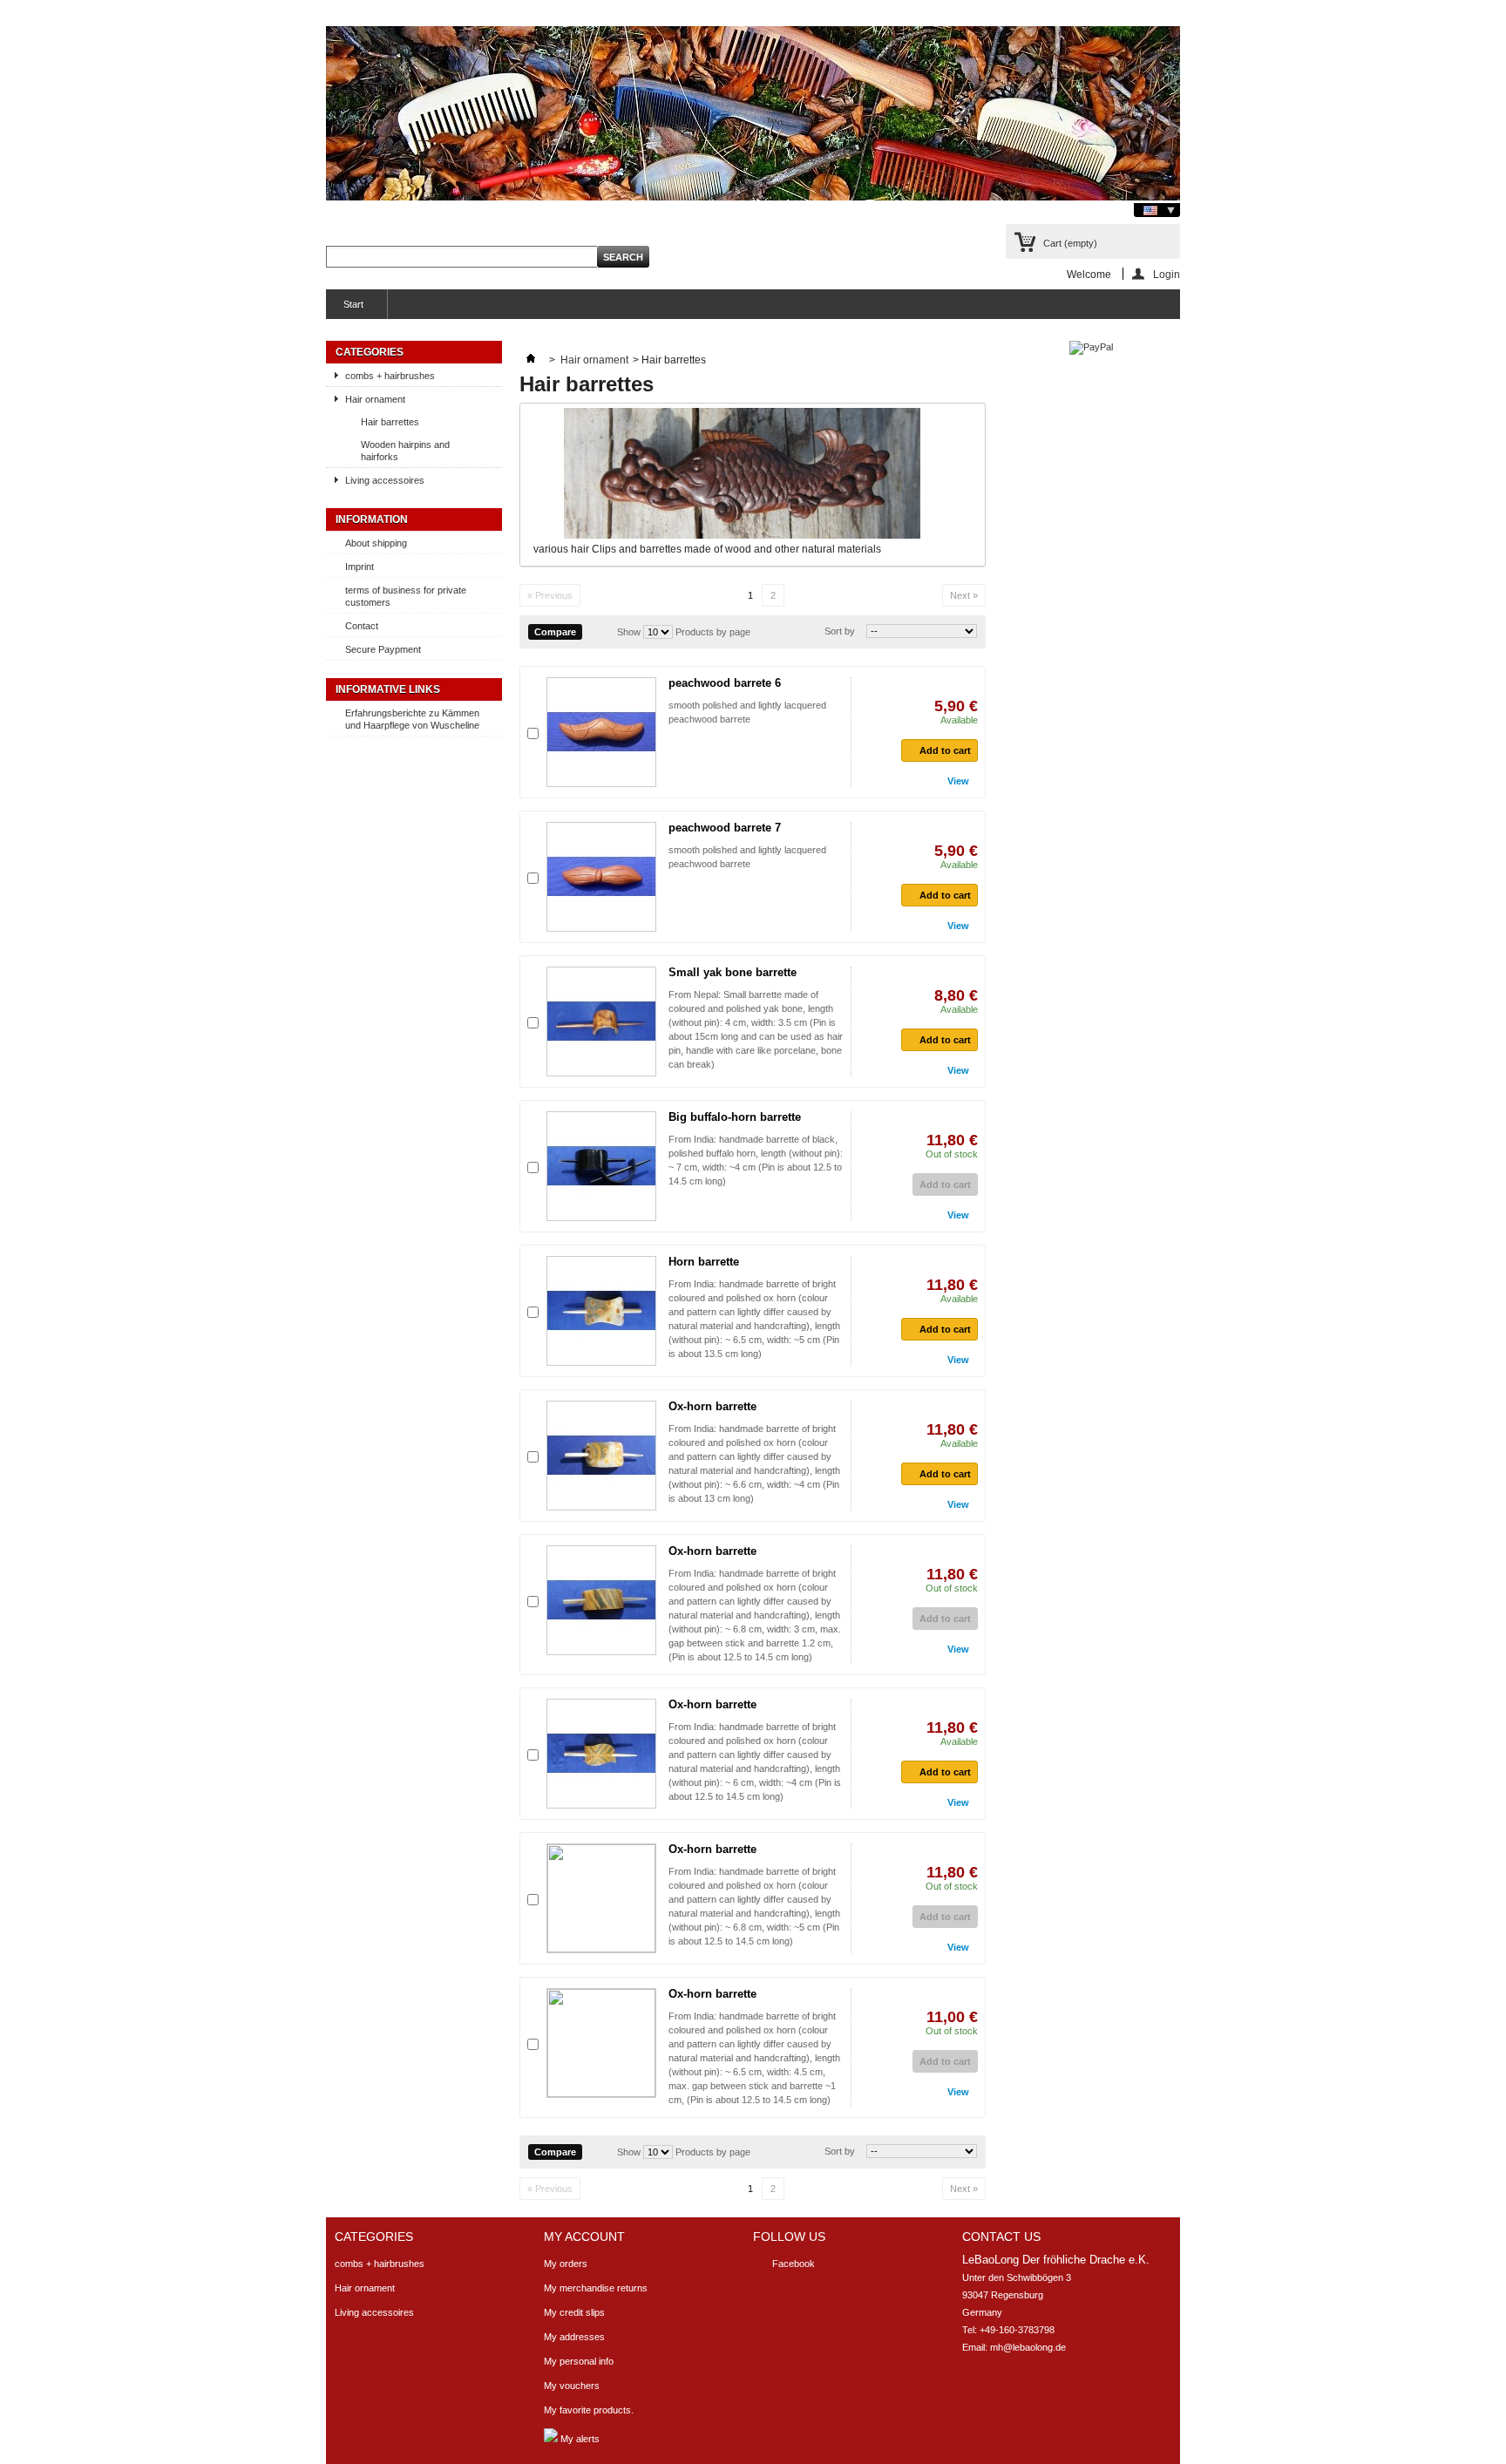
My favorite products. (589, 2410)
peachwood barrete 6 (725, 683)
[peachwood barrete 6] (601, 732)
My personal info (579, 2361)
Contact (362, 626)
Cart (1070, 243)
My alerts (579, 2439)
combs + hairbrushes (390, 376)
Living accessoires (385, 480)
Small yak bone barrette (733, 972)
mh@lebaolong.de (1028, 2347)
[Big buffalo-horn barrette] (601, 1166)
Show (629, 632)
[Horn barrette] (601, 1311)
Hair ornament (375, 399)
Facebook (794, 2264)
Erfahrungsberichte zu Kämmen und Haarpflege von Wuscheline (412, 719)
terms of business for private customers (406, 596)
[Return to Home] (531, 360)
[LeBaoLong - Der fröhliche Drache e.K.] (753, 115)
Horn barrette (704, 1262)
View (958, 781)
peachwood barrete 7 (725, 828)
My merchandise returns (596, 2288)
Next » (964, 595)
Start (345, 309)
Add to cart (945, 750)
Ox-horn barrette (712, 1406)
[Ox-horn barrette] (601, 1456)
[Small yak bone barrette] (601, 1022)
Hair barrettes (390, 422)
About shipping (376, 543)
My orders (566, 2264)
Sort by (840, 631)
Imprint (360, 567)
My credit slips (574, 2312)
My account (584, 2237)
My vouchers (572, 2386)
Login (1167, 274)
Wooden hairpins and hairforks (405, 451)
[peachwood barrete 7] (601, 877)
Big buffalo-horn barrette (735, 1117)
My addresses (574, 2337)
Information (372, 519)
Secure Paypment (383, 649)
